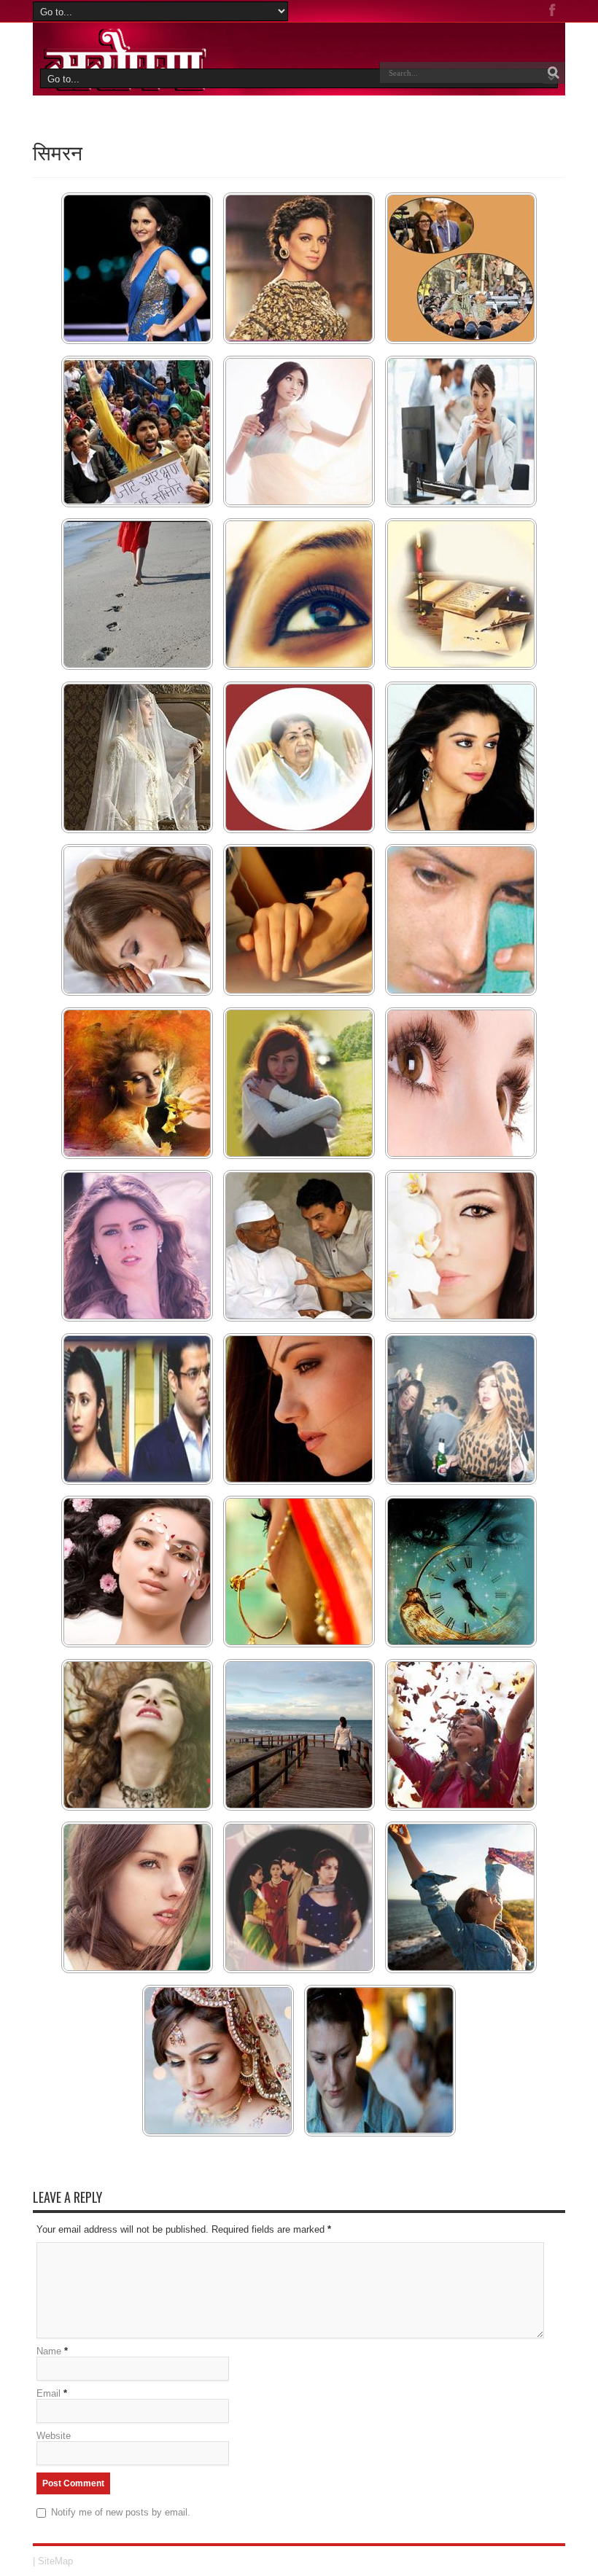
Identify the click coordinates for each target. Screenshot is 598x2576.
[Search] (554, 73)
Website (54, 2436)
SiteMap (55, 2561)
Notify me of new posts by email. (121, 2512)
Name (49, 2351)
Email (48, 2393)
